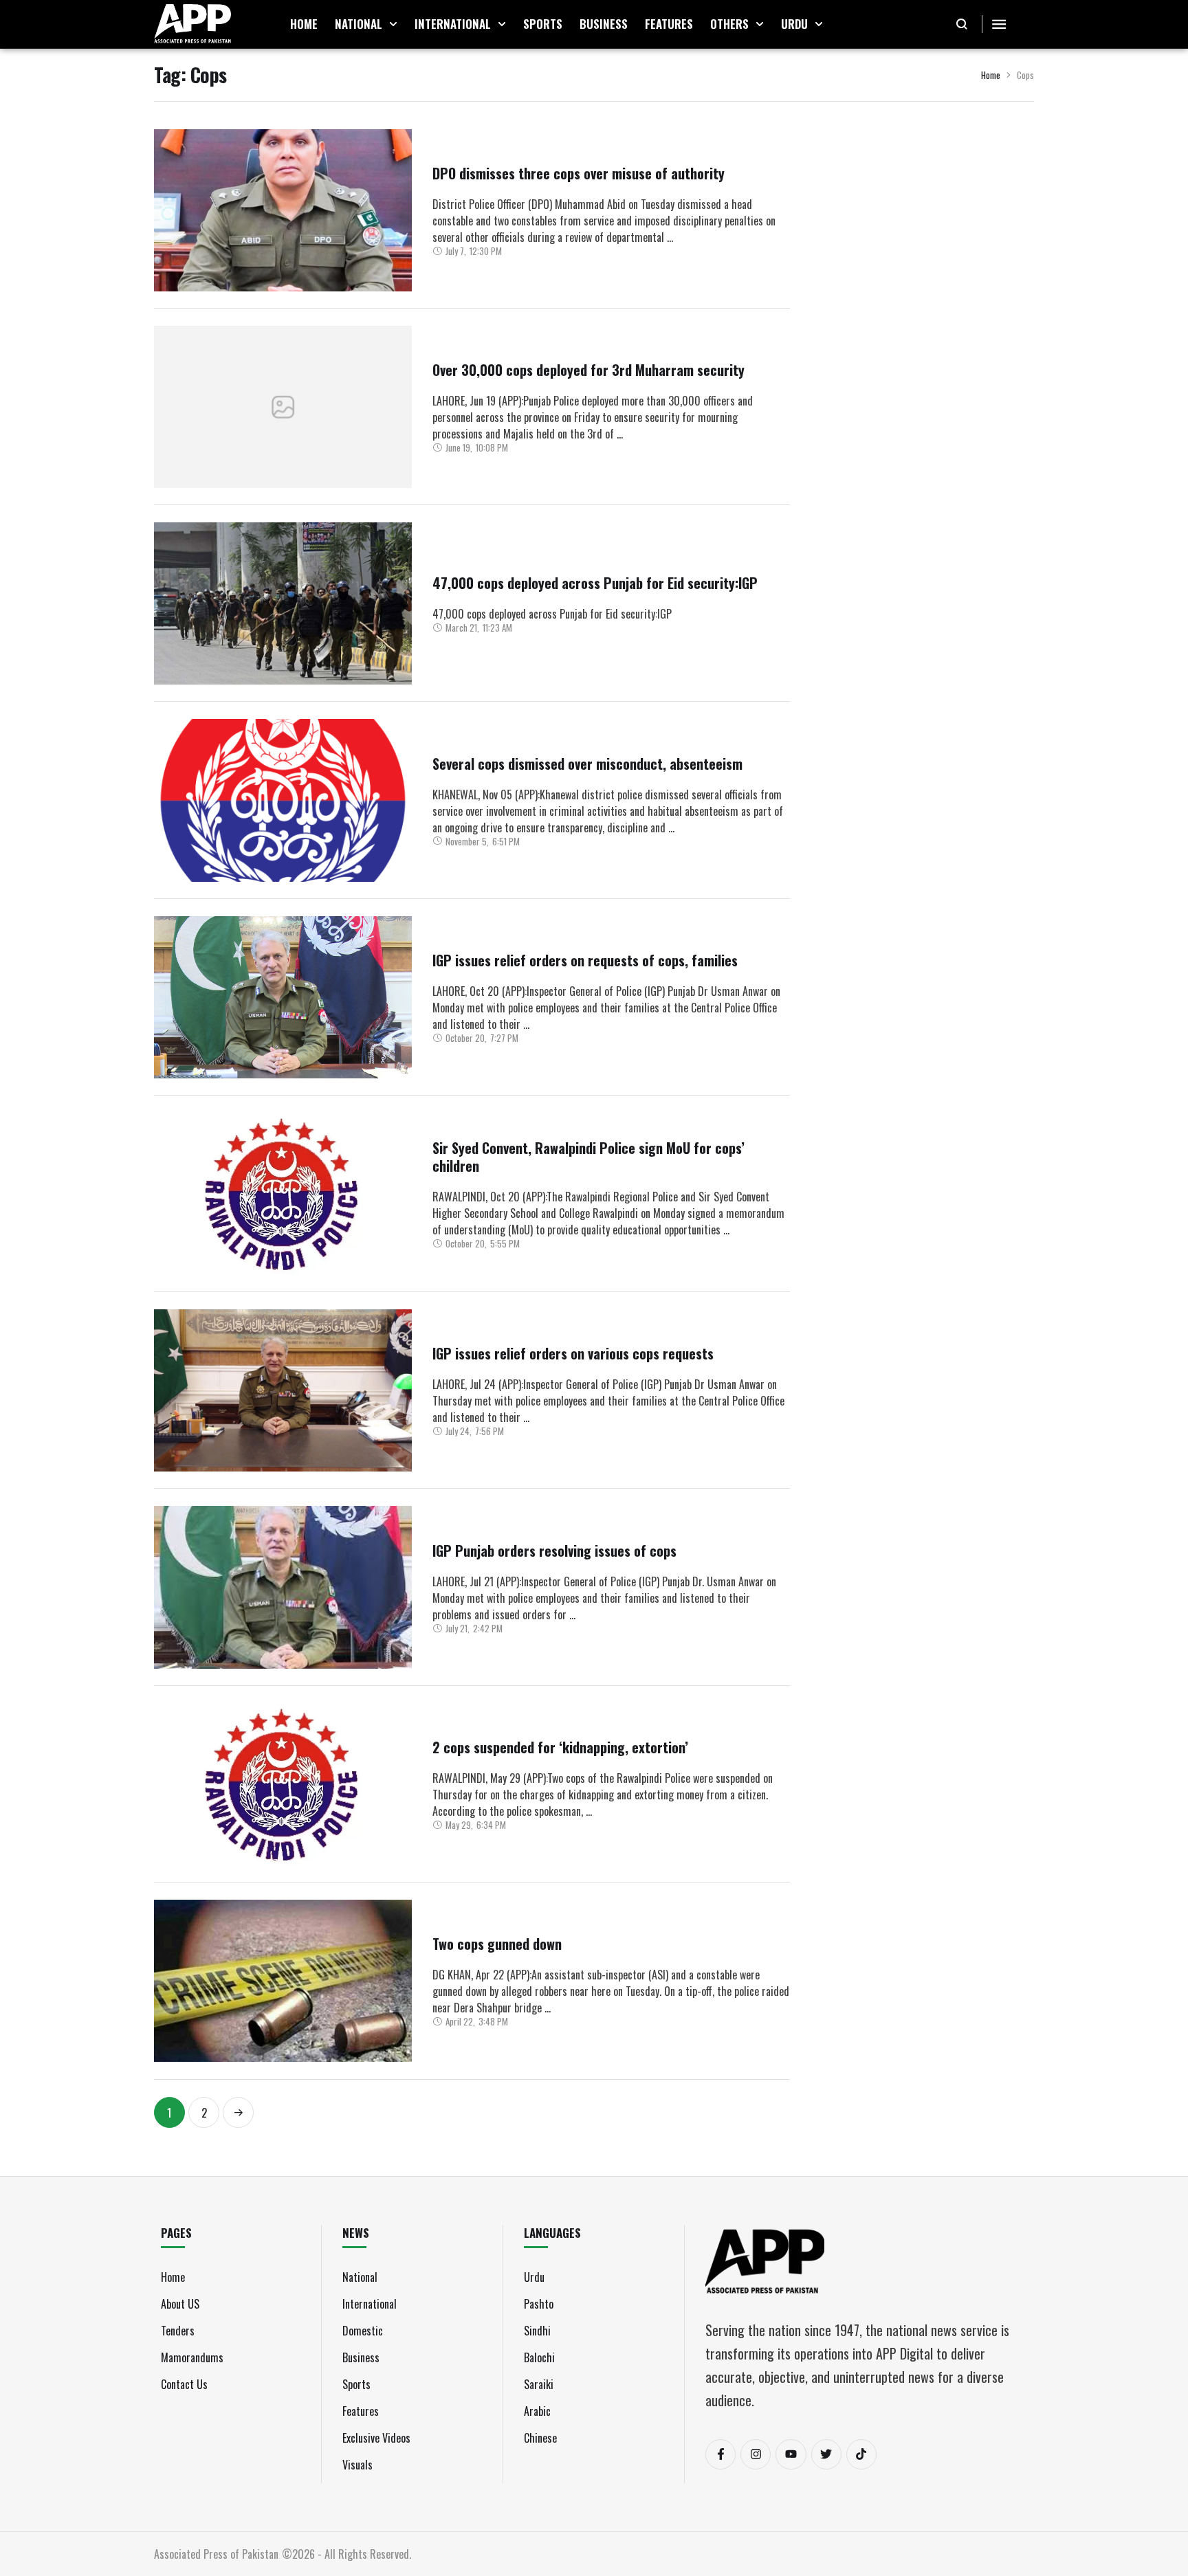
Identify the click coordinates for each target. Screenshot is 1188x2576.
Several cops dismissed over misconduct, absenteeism (587, 764)
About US (180, 2304)
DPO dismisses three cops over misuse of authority (579, 173)
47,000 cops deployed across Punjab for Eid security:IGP (595, 583)
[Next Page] (238, 2112)
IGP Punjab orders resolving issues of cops (554, 1551)
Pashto (539, 2304)
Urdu (534, 2277)
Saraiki (539, 2384)
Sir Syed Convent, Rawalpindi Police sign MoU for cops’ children (588, 1157)
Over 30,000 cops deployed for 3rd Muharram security (588, 370)
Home (991, 75)
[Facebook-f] (720, 2454)
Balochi (539, 2357)
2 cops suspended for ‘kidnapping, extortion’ (560, 1747)
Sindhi (537, 2331)
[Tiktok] (861, 2454)
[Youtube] (791, 2454)
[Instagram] (756, 2454)
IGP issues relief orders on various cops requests (573, 1353)
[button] (393, 24)
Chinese (540, 2438)
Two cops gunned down (497, 1944)
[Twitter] (826, 2454)
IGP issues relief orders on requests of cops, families (585, 960)
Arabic (537, 2411)
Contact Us (184, 2384)
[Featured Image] (283, 210)
